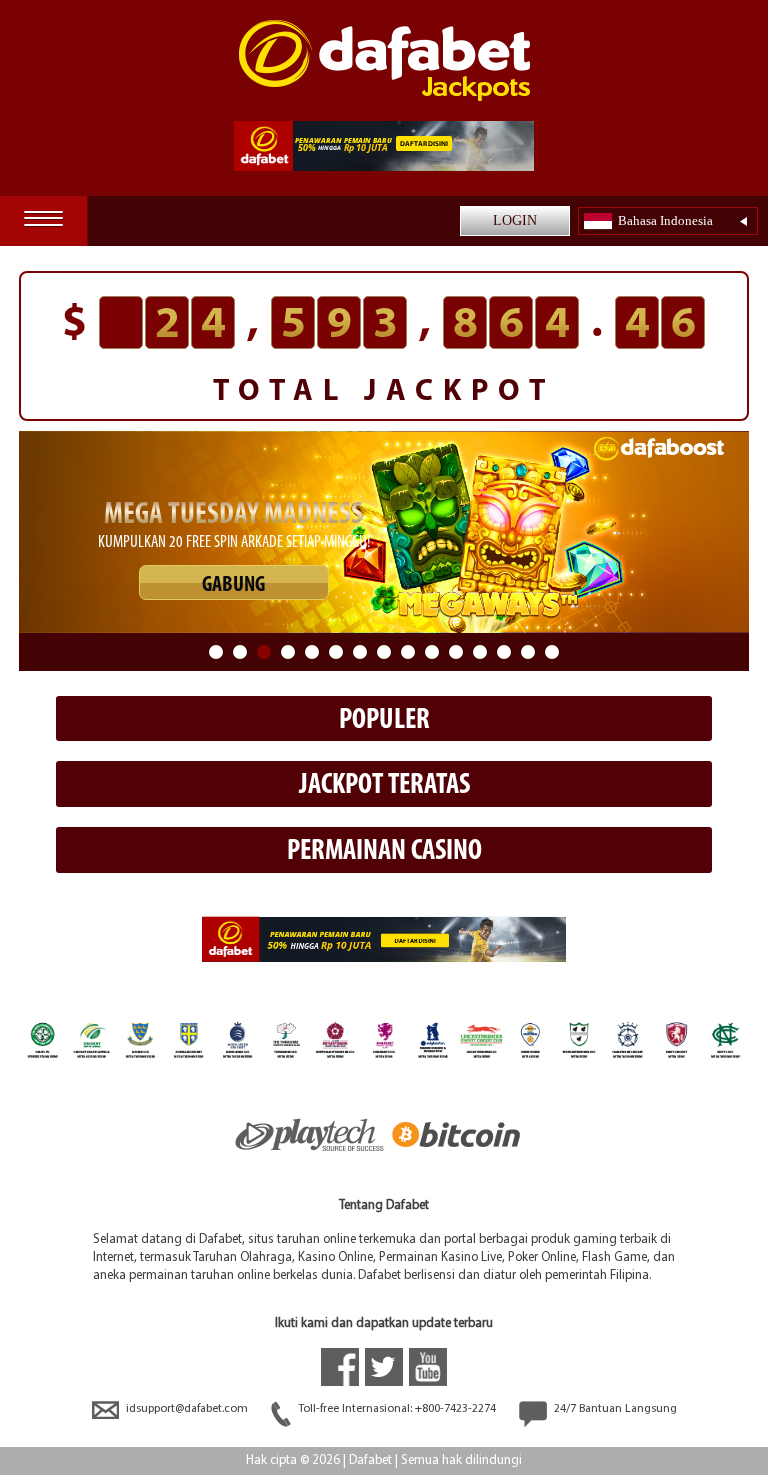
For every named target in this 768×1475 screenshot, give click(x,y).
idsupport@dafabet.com (187, 1409)
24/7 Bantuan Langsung (614, 1409)
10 (432, 652)
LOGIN (515, 220)
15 (552, 652)
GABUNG (233, 585)
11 (456, 652)
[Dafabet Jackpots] (384, 60)
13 (504, 652)
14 (528, 652)
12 (480, 652)
